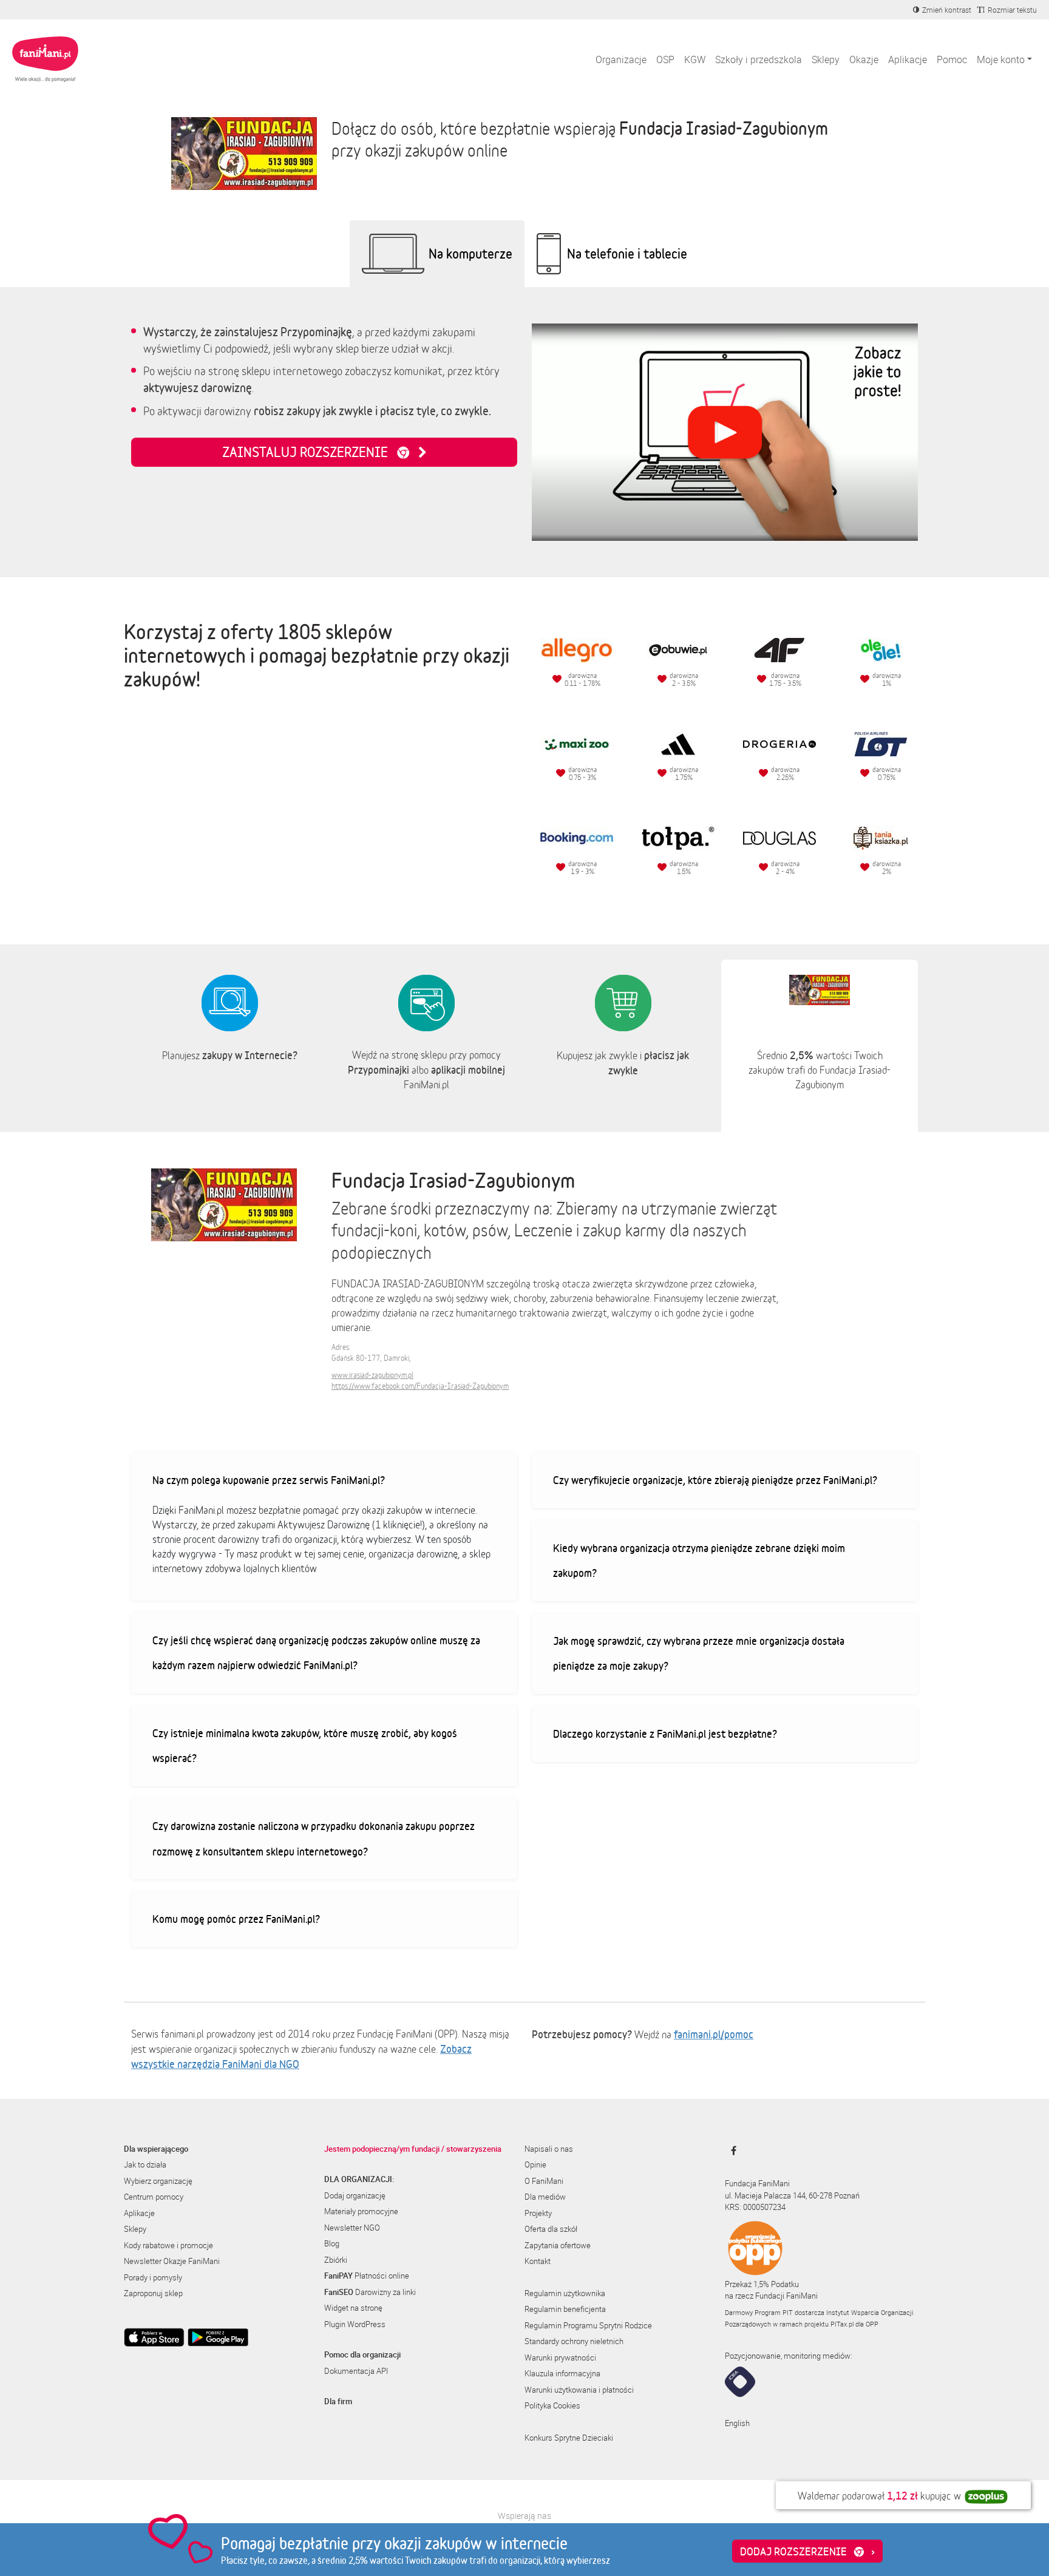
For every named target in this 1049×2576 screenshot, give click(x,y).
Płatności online (367, 2276)
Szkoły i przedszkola (759, 59)
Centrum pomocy (154, 2197)
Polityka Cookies (552, 2405)
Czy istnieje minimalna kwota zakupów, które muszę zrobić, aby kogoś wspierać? (305, 1746)
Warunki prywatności (560, 2357)
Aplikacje (908, 59)
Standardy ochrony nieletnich (574, 2341)
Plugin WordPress (355, 2324)
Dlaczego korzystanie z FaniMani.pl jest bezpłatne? (665, 1734)
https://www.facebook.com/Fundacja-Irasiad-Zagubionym (420, 1386)
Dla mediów (545, 2197)
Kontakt (538, 2261)
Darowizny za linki (370, 2292)
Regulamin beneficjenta (565, 2309)
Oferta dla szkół (551, 2229)
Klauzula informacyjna (562, 2373)
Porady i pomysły (153, 2277)
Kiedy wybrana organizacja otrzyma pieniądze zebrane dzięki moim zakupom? (699, 1561)
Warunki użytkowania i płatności (579, 2390)
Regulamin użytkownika (565, 2293)
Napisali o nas (549, 2149)
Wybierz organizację (158, 2181)
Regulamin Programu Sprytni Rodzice (588, 2325)
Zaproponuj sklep (153, 2293)
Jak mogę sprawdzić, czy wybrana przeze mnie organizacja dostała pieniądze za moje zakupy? (699, 1653)
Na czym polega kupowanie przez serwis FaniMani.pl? (269, 1480)
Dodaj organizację (355, 2195)
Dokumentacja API (356, 2371)
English (737, 2423)
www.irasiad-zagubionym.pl (372, 1375)
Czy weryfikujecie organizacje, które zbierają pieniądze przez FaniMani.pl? (715, 1480)
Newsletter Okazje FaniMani (172, 2261)
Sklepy (826, 59)
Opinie (535, 2164)
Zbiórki (336, 2260)
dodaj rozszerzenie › (807, 2551)
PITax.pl (842, 2324)
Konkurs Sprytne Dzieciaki (569, 2438)
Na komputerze (470, 253)
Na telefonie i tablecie (627, 253)
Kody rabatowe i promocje (168, 2245)
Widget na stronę (353, 2308)
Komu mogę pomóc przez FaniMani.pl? (236, 1919)
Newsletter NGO (352, 2228)
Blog (332, 2243)
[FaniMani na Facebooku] (731, 2151)
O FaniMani (544, 2181)
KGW (695, 59)
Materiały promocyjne (361, 2211)
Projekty (538, 2213)
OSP (665, 59)
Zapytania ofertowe (558, 2245)
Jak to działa (145, 2164)
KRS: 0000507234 (755, 2207)
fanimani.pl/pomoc (714, 2034)
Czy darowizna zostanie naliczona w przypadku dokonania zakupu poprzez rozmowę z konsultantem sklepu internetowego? (314, 1839)
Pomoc (952, 59)
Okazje (864, 59)
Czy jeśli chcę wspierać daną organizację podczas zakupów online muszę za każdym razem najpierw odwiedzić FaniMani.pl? (316, 1653)
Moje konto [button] (1001, 59)
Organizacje (621, 59)
